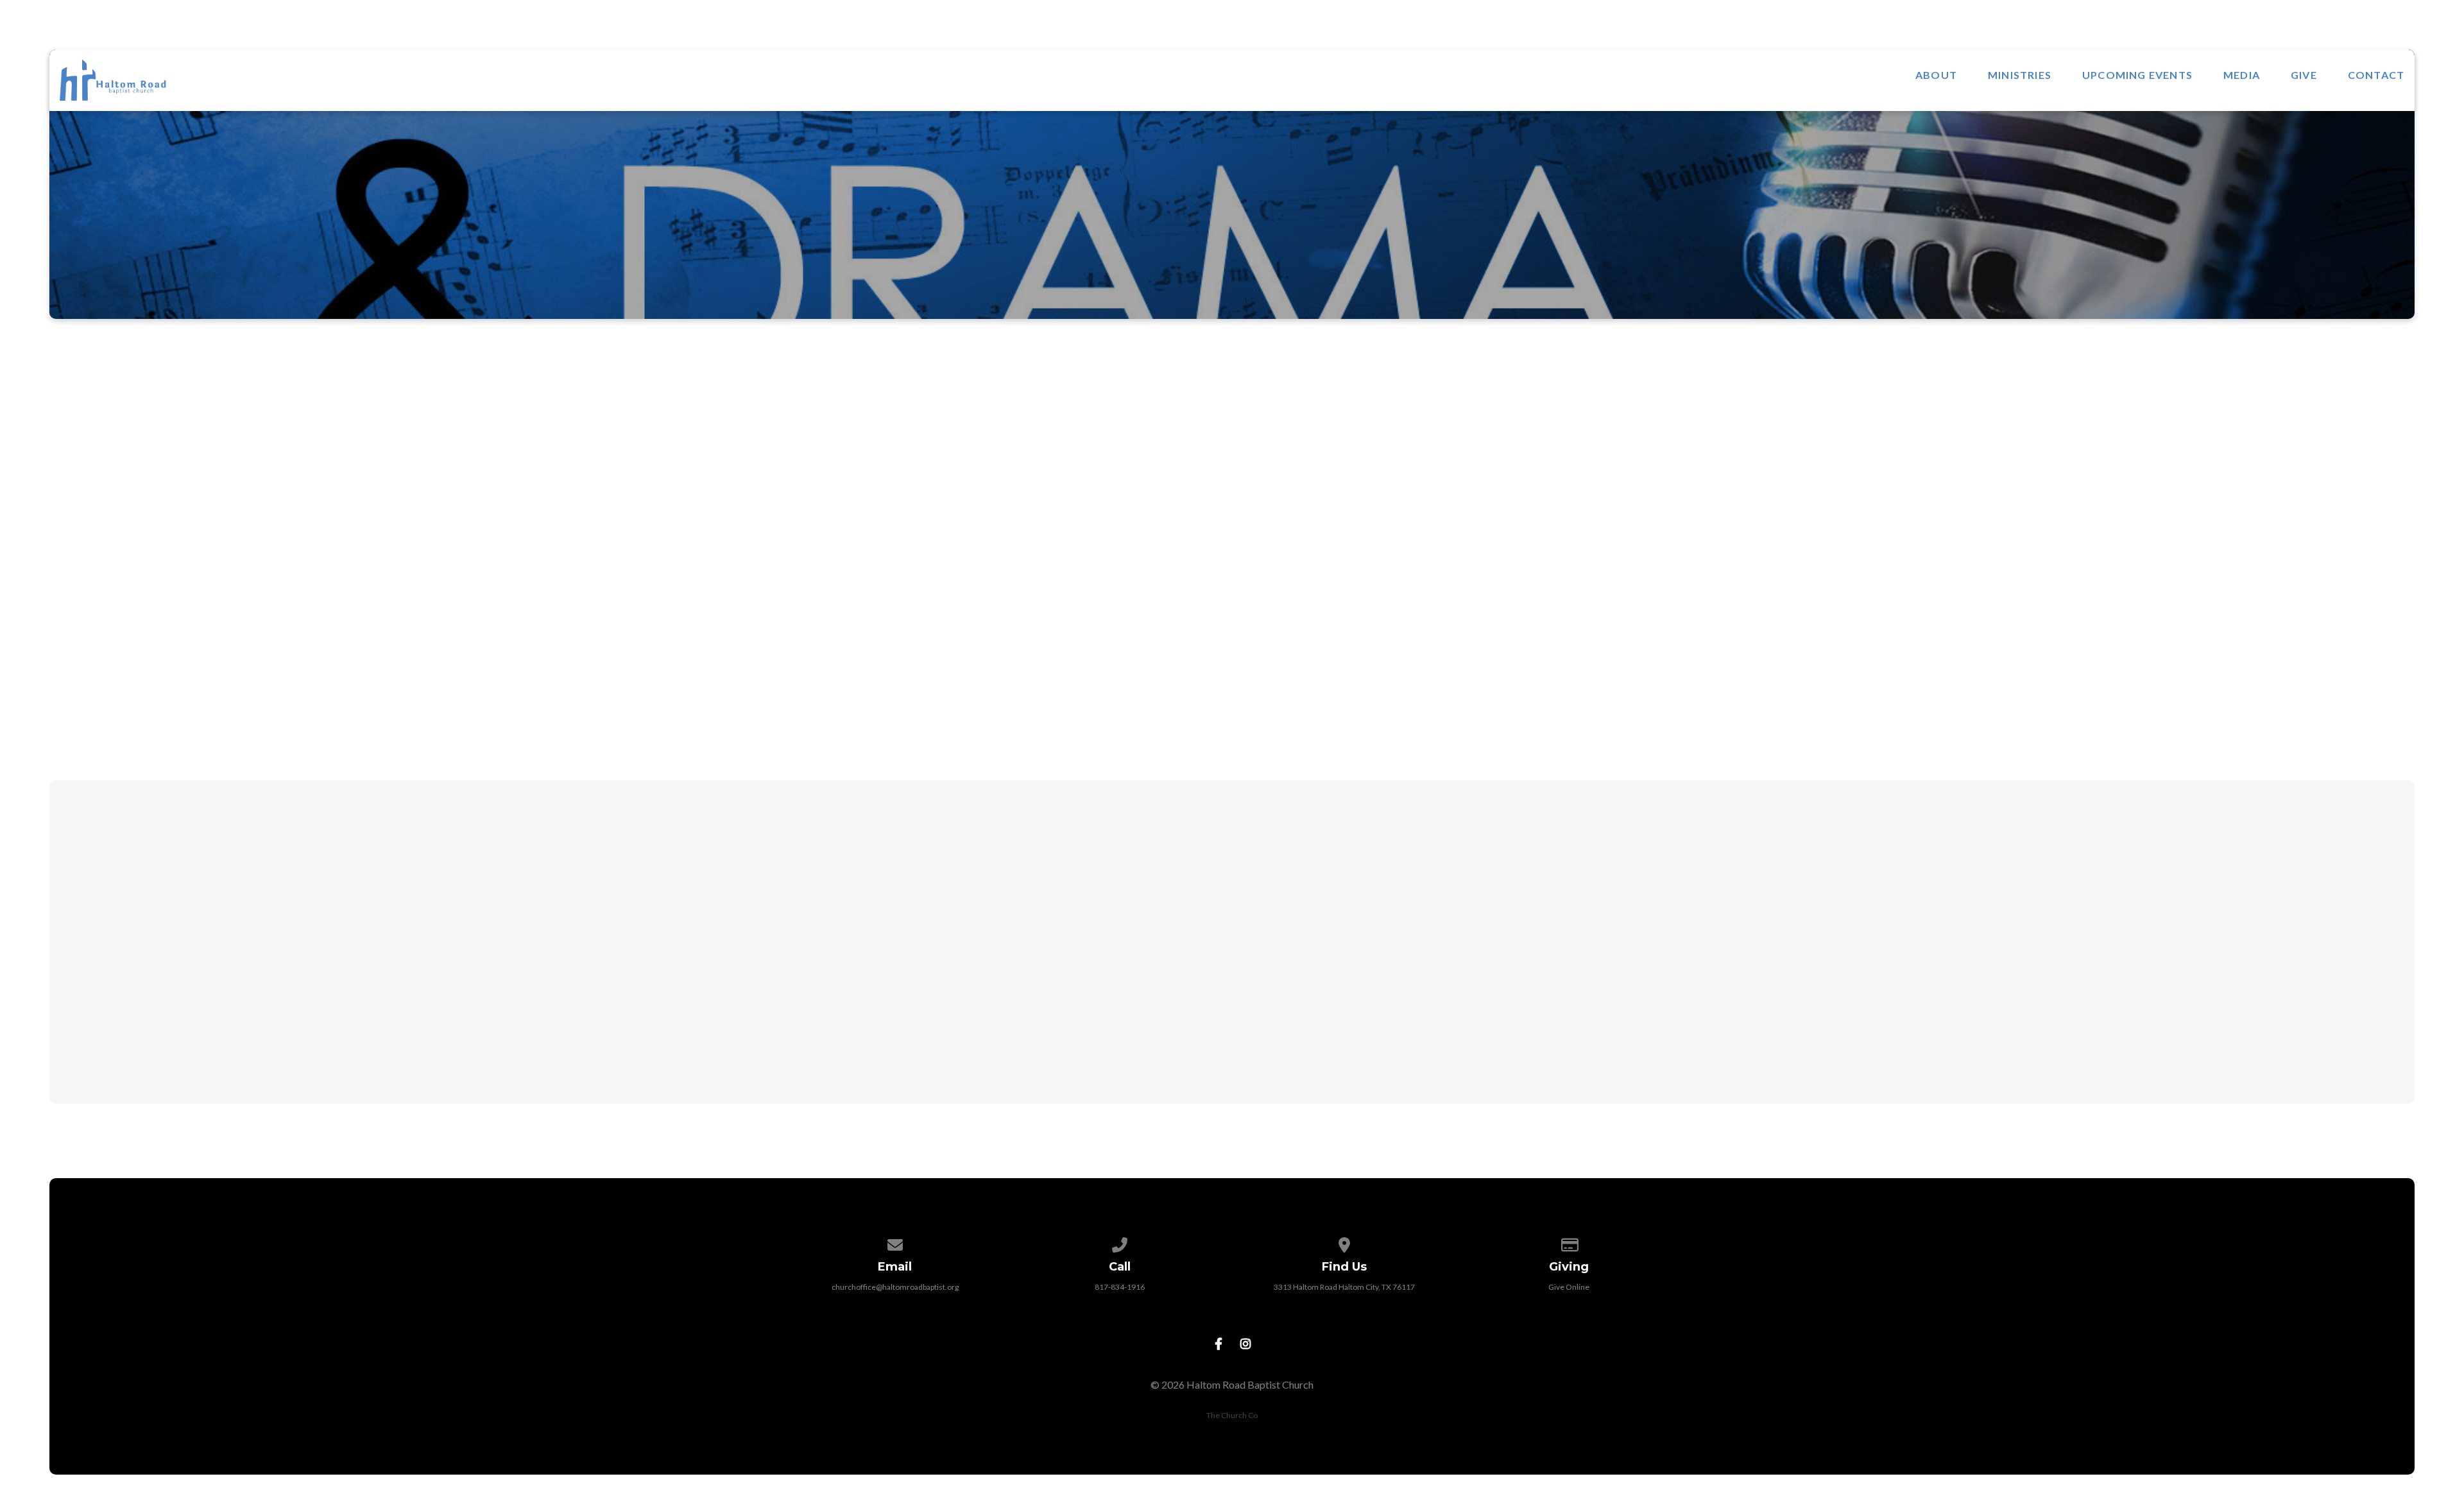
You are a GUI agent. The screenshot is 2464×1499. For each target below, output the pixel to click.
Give (2304, 75)
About (1936, 75)
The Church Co (1232, 1415)
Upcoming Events (2137, 75)
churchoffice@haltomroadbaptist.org (895, 1287)
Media (2242, 75)
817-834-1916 (1120, 1287)
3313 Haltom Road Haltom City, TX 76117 (1344, 1287)
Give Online (1569, 1287)
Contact (2376, 75)
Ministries (2020, 75)
